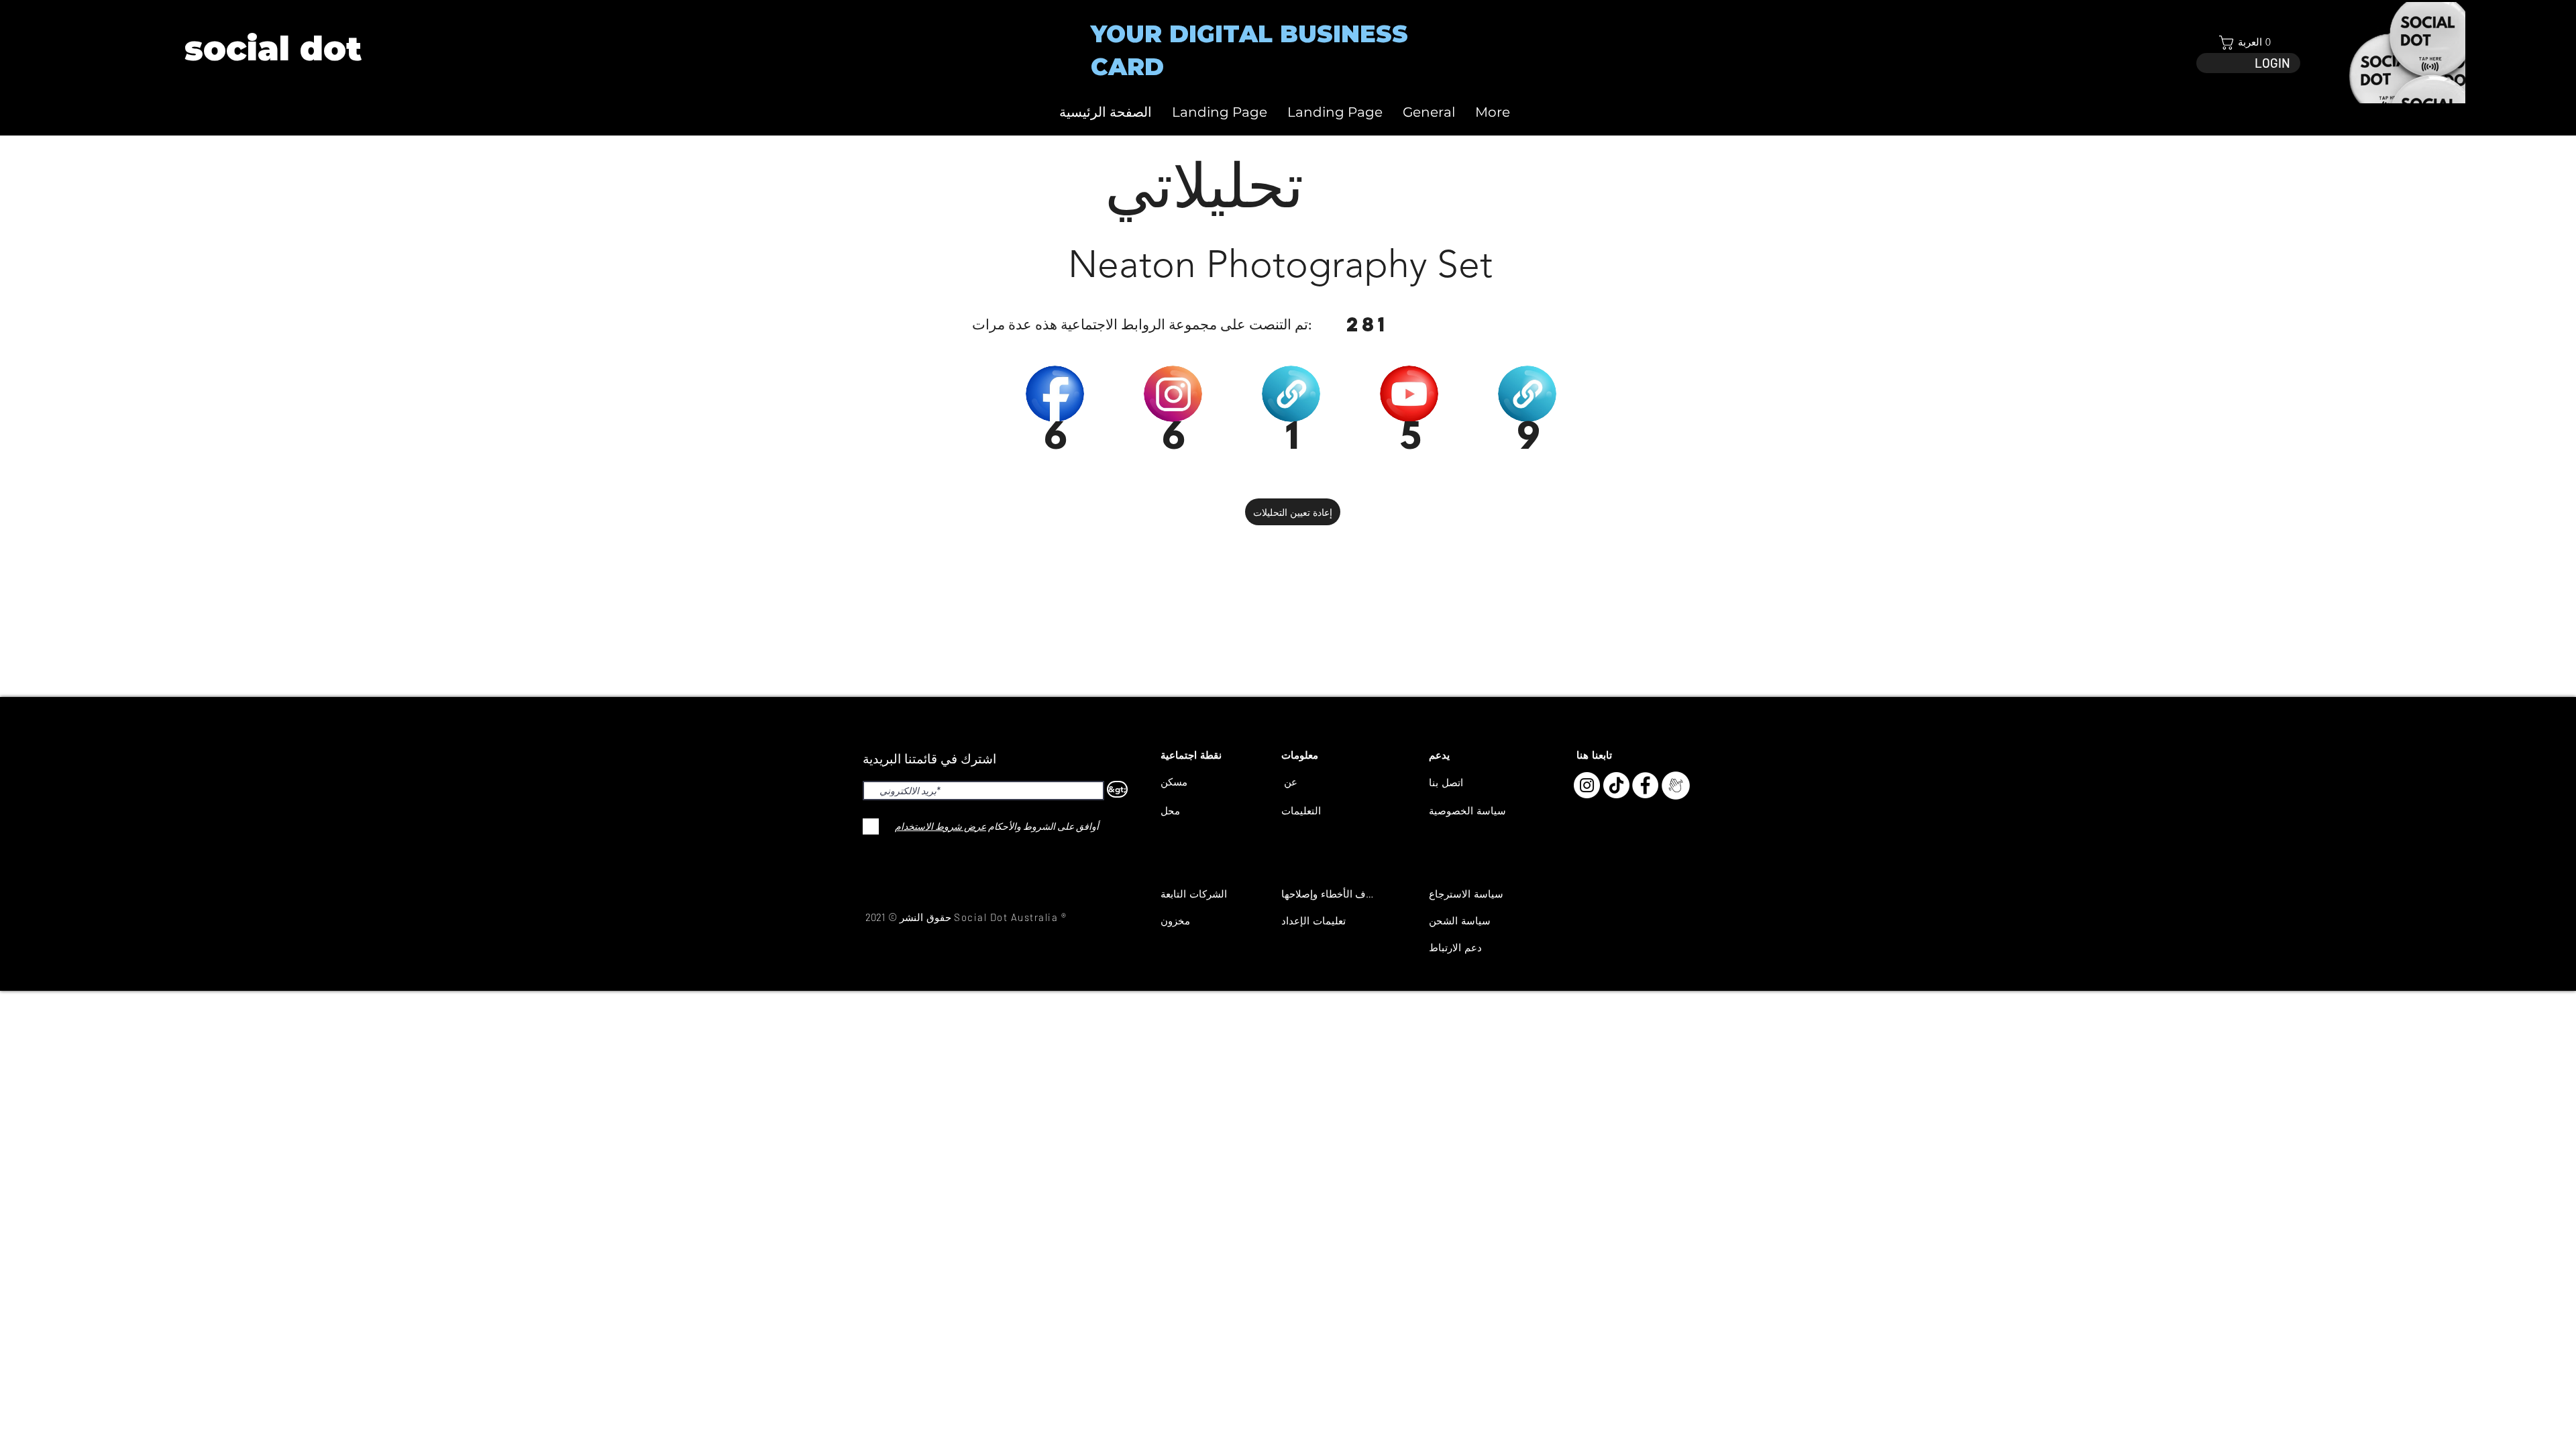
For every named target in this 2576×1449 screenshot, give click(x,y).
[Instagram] (1587, 785)
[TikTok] (1616, 785)
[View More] (272, 49)
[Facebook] (1645, 785)
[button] (2248, 43)
